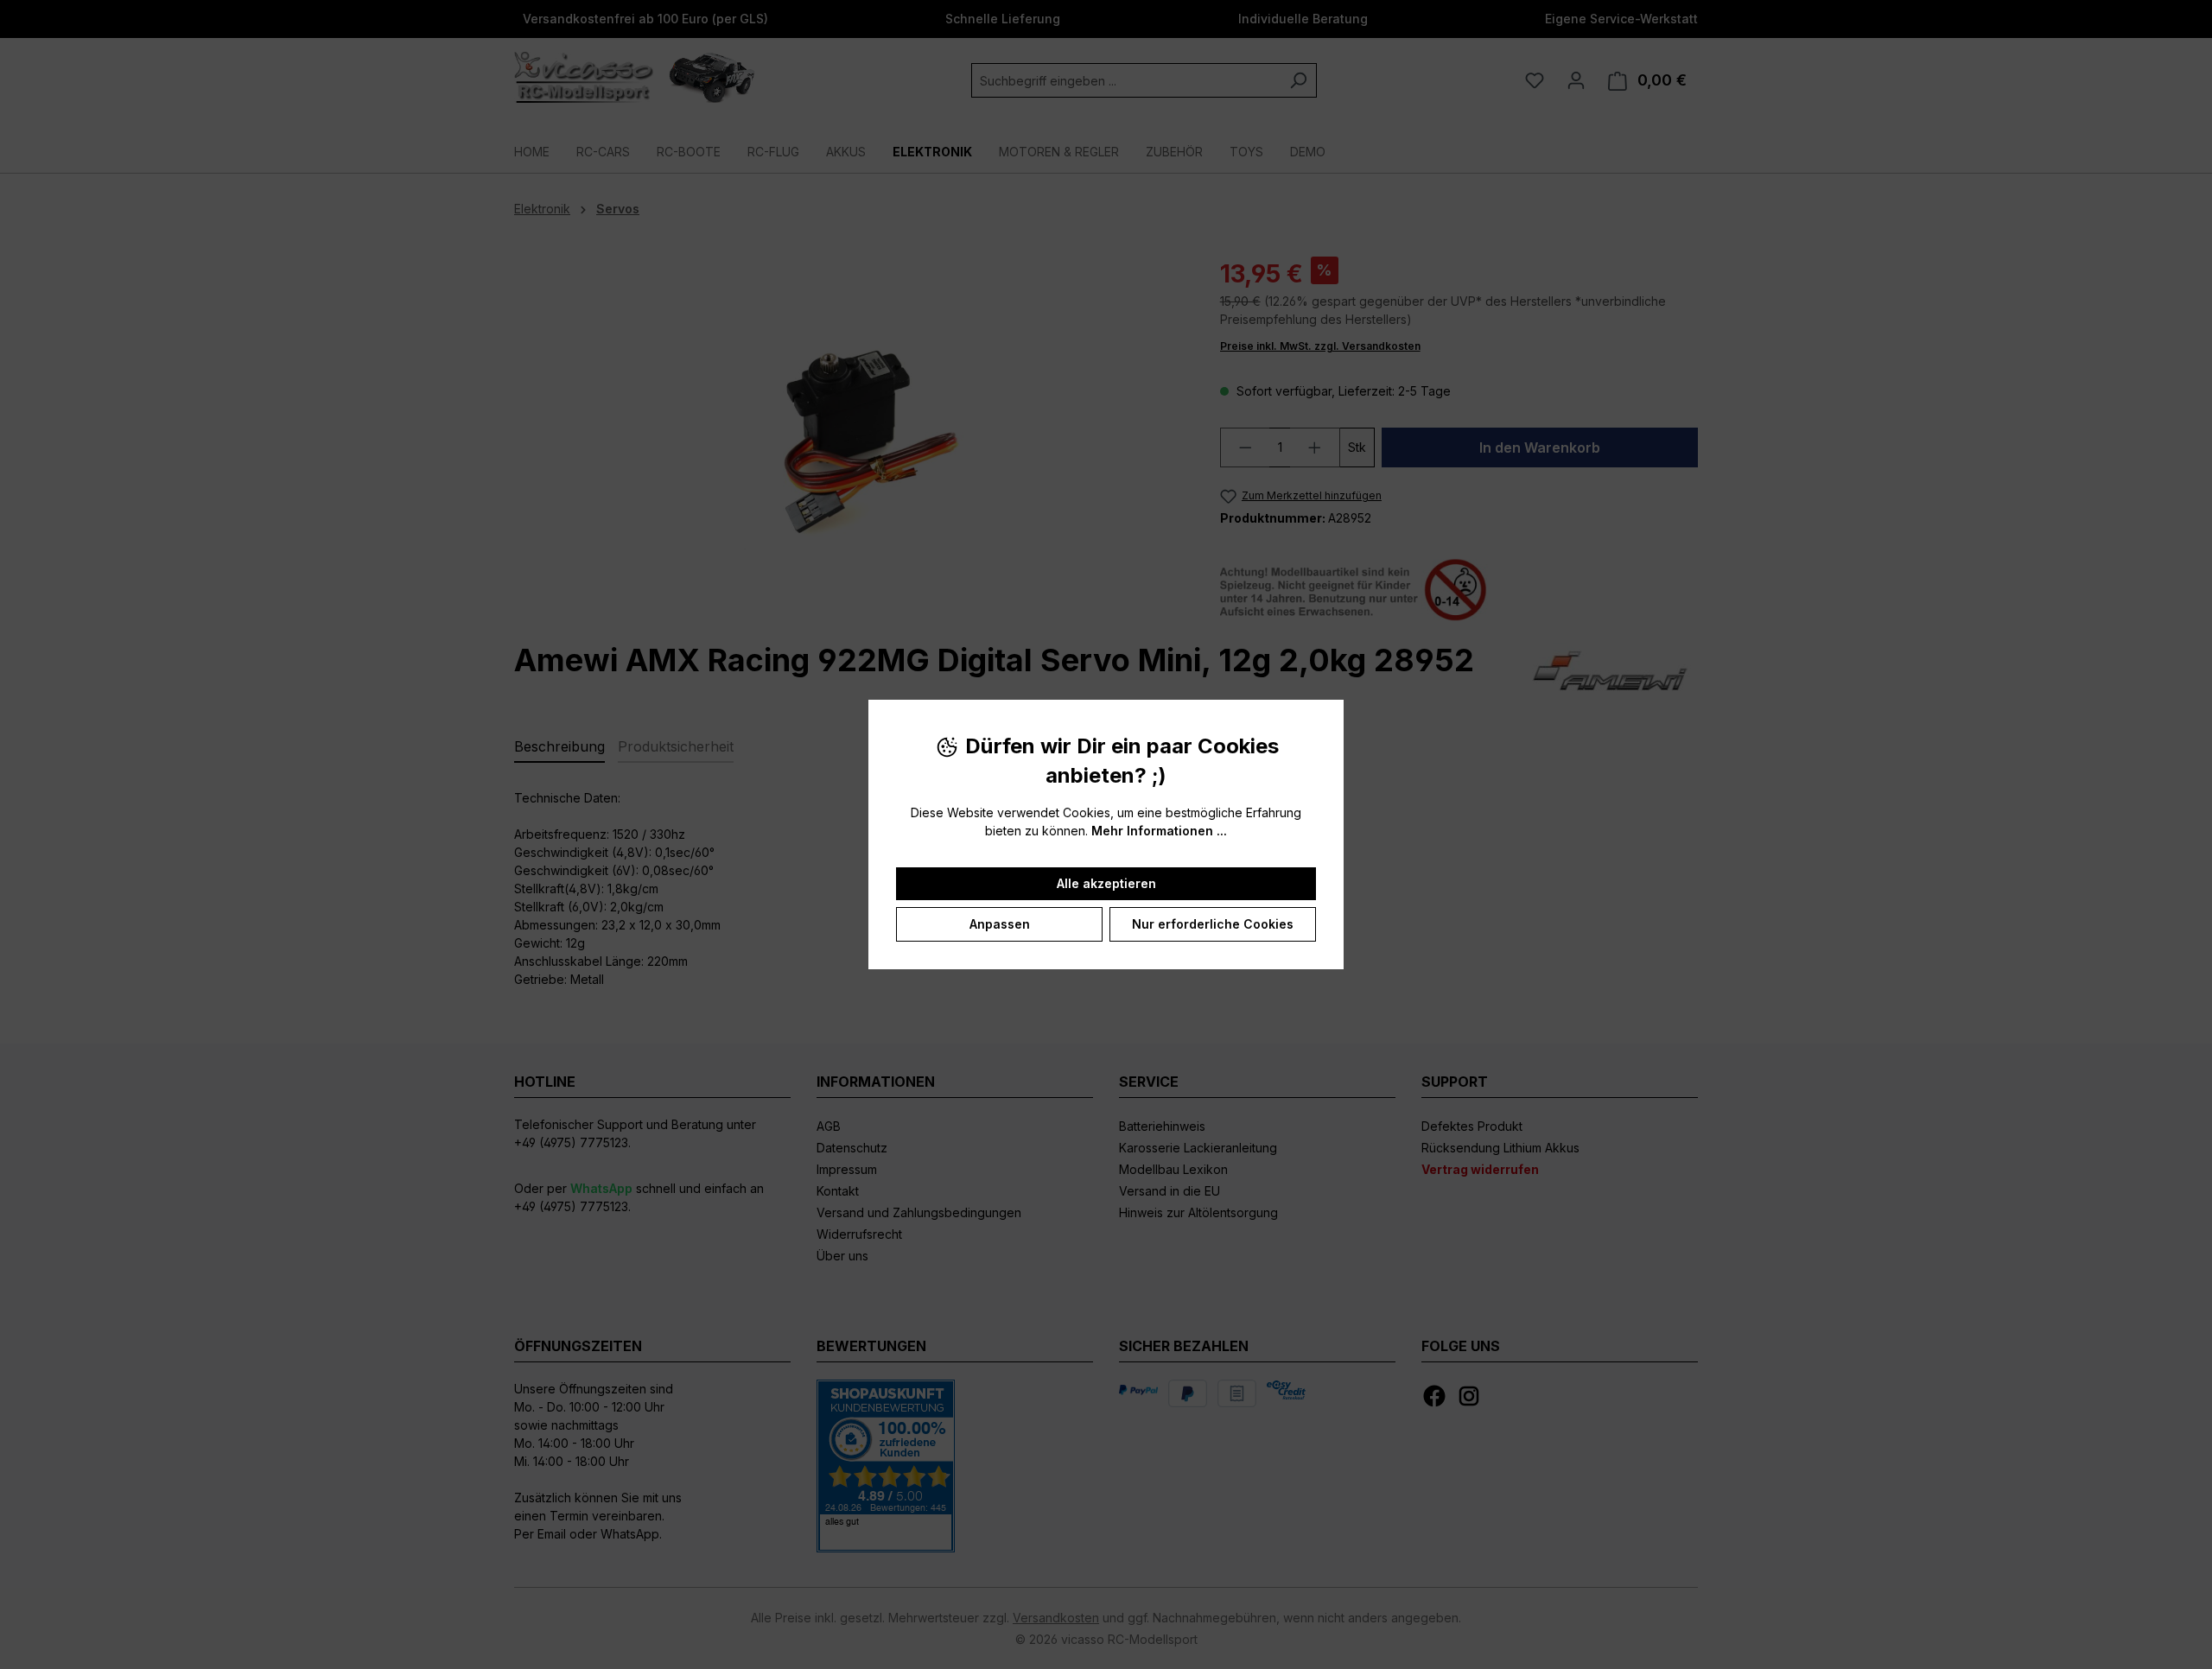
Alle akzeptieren (1106, 883)
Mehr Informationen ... (1159, 831)
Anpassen (1000, 924)
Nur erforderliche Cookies (1213, 924)
